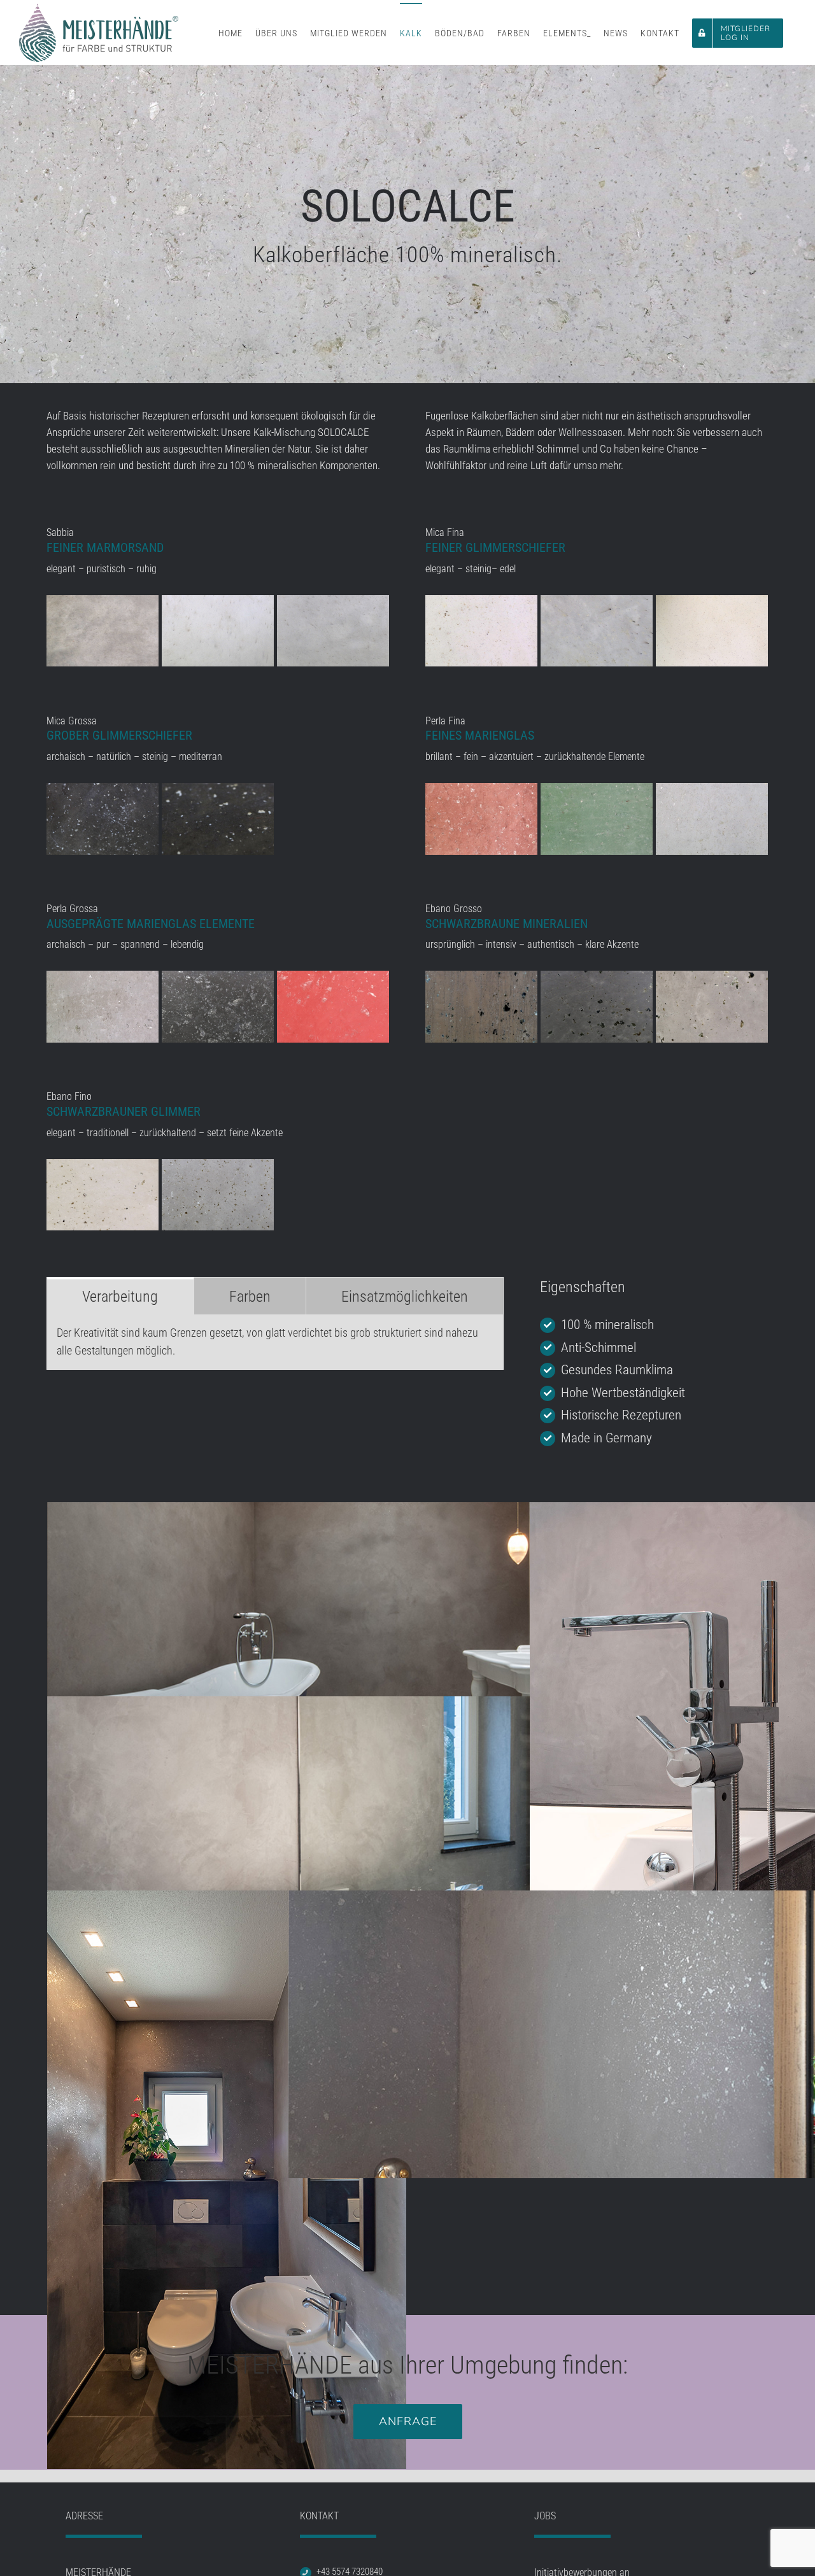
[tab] (120, 1296)
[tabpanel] (275, 1342)
